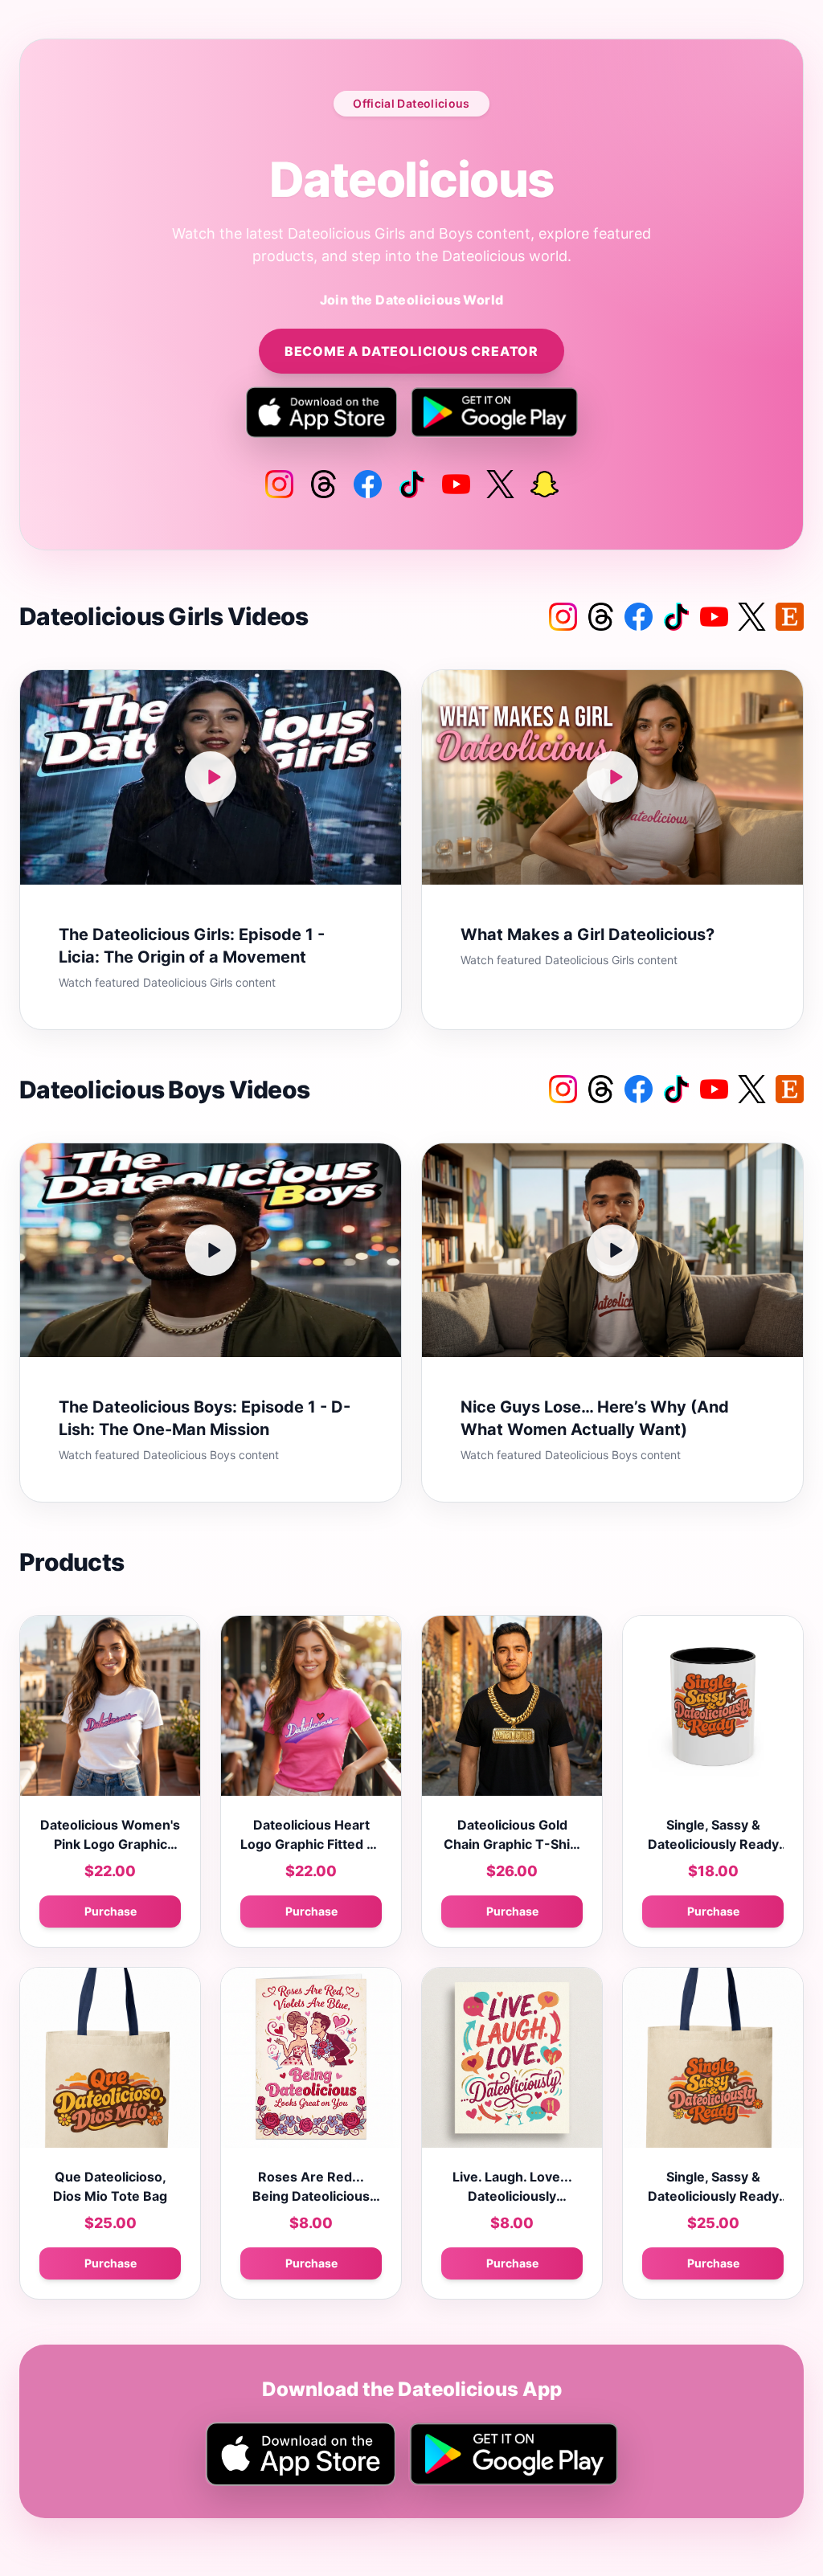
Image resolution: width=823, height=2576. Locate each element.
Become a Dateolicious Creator (411, 351)
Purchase (111, 1911)
